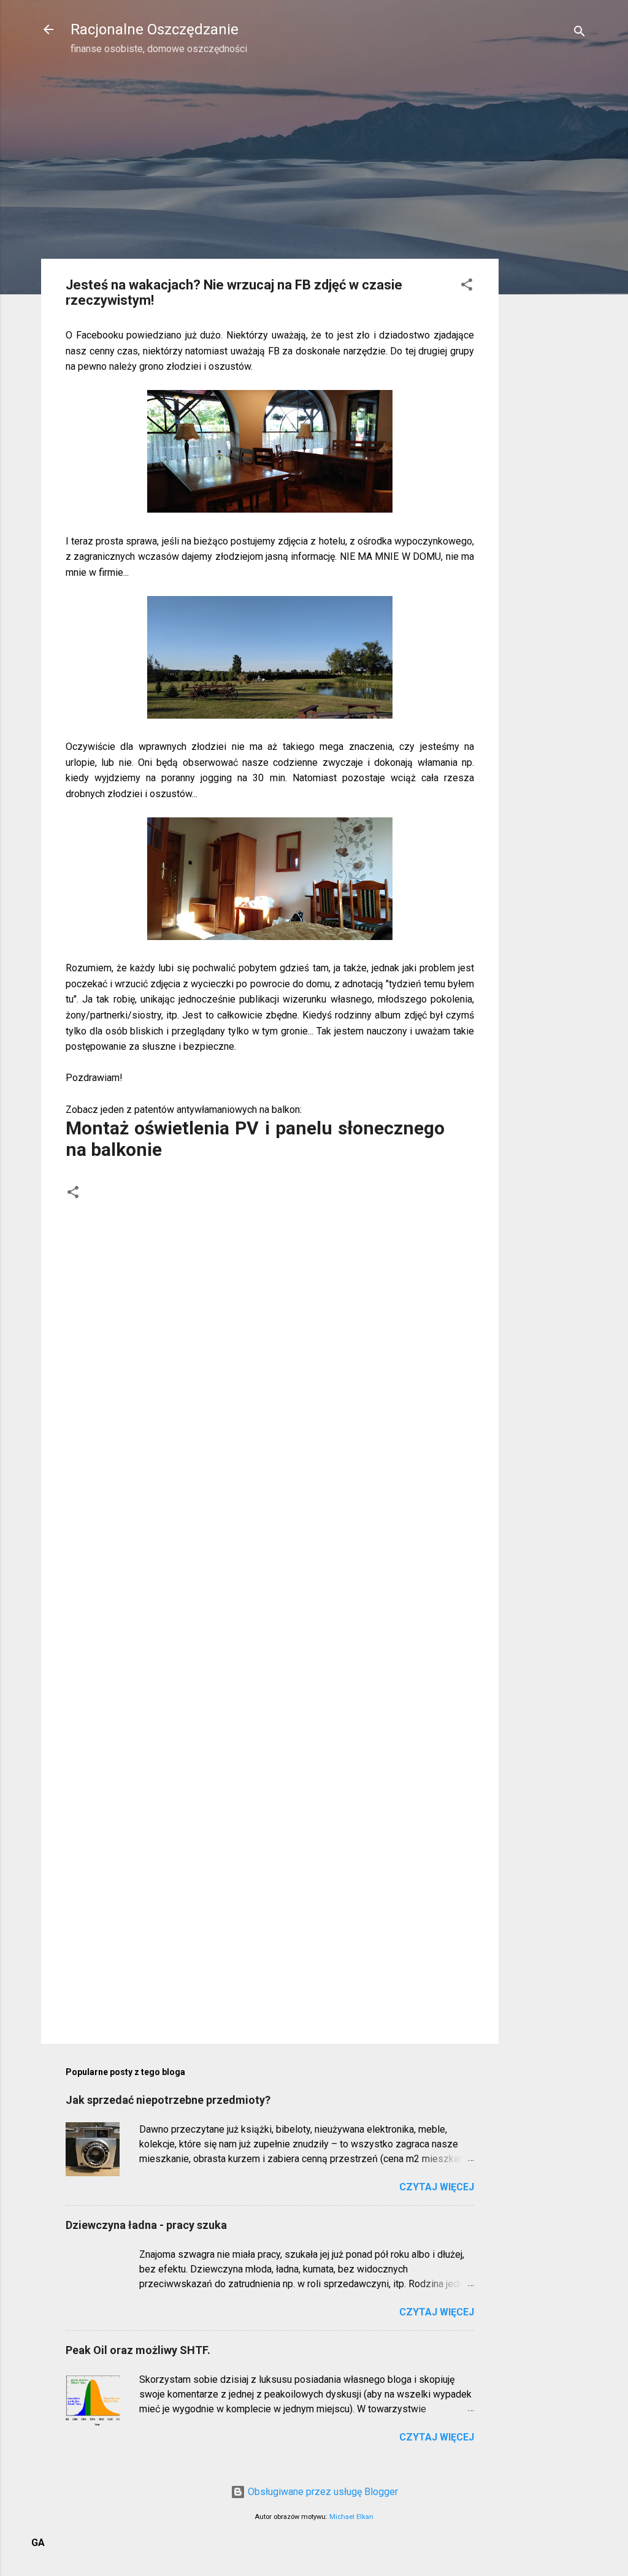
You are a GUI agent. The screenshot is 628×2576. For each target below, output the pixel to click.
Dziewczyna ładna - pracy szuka (146, 2225)
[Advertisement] (548, 261)
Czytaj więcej (437, 2187)
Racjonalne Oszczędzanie (155, 29)
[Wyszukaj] (580, 33)
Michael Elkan (351, 2517)
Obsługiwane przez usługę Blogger (322, 2492)
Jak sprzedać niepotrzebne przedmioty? (168, 2100)
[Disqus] (270, 1359)
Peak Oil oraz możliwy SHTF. (138, 2350)
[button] (467, 287)
